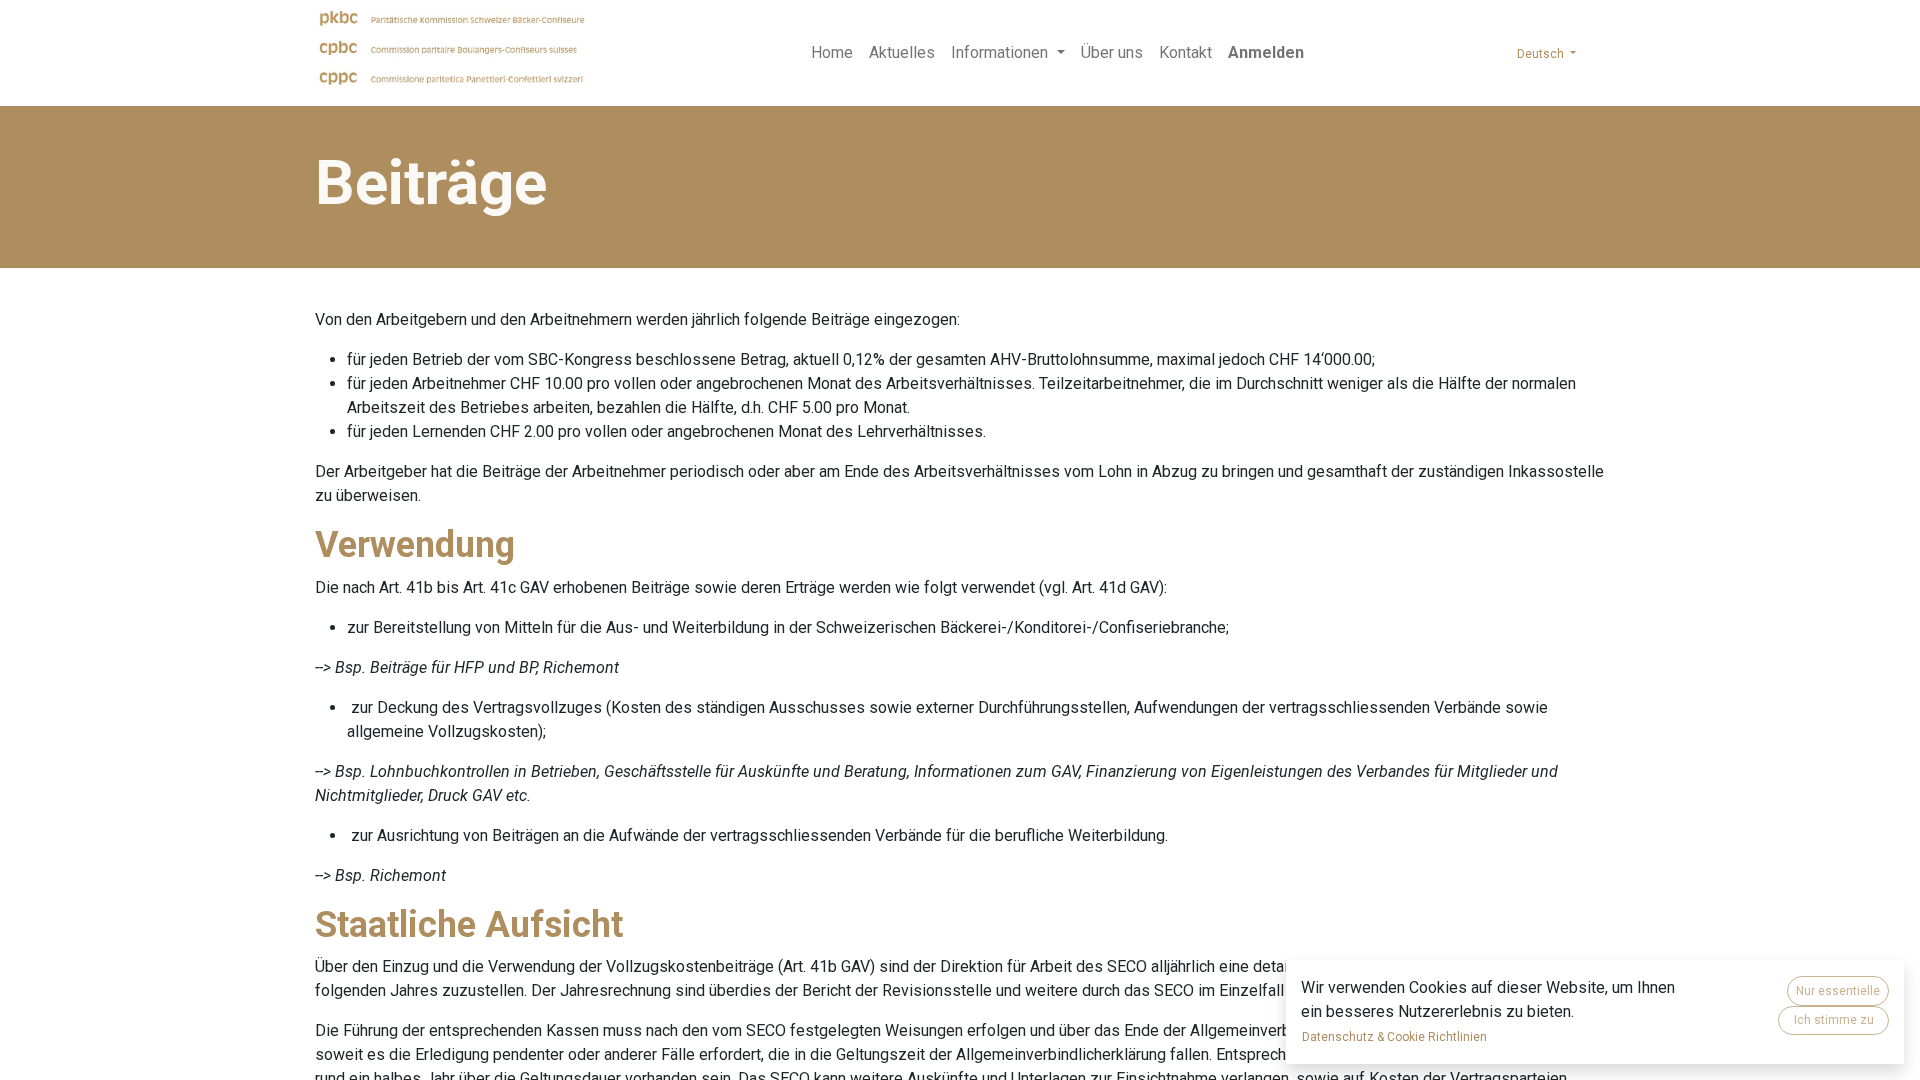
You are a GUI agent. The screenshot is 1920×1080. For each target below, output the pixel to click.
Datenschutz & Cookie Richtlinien (1394, 1037)
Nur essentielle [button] (1838, 991)
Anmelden (1266, 52)
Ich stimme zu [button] (1834, 1020)
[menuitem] (832, 53)
